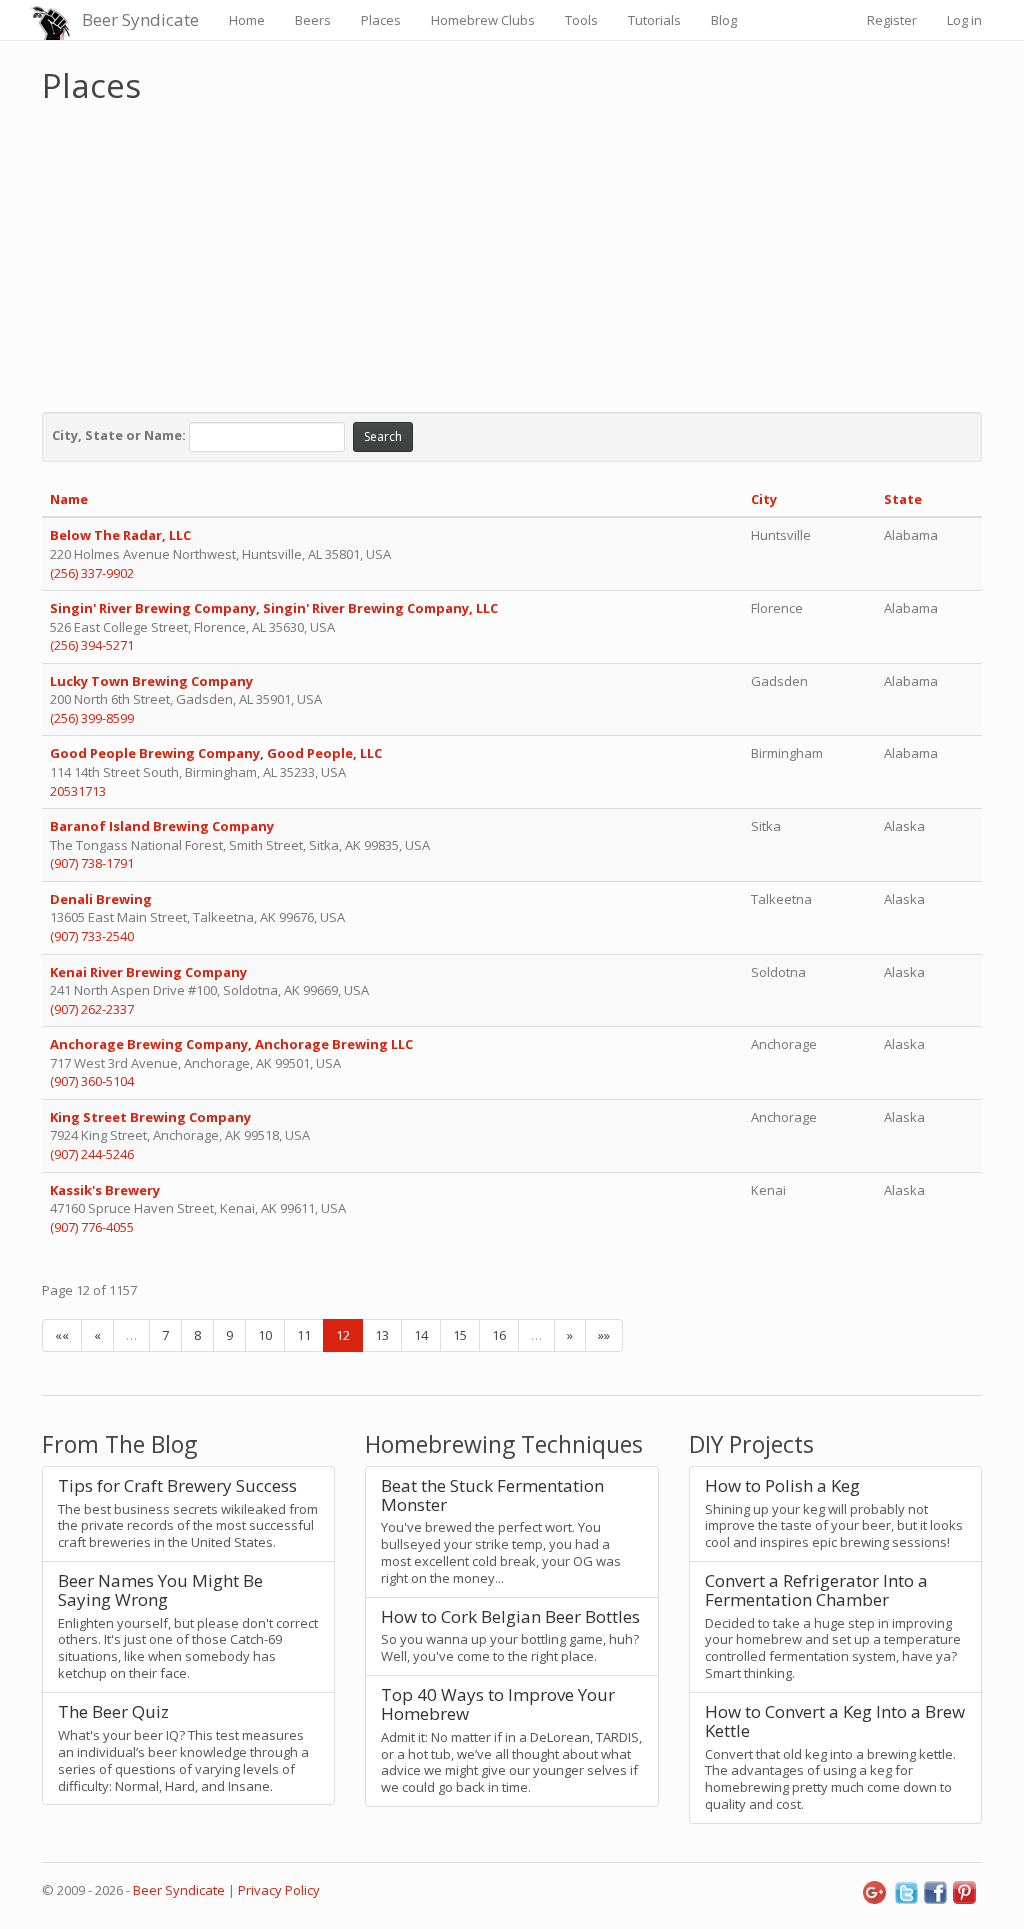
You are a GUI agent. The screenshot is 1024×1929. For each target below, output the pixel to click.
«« (62, 1335)
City (764, 499)
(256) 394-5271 (92, 645)
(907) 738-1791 (92, 863)
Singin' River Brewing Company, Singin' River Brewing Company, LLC (274, 608)
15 (460, 1335)
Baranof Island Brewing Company (162, 826)
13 (382, 1335)
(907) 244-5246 (92, 1154)
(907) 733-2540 (92, 936)
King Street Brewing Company (150, 1117)
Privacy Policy (279, 1890)
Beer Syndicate (140, 19)
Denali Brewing (101, 899)
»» (604, 1335)
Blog (724, 20)
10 (265, 1335)
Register (892, 20)
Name (69, 499)
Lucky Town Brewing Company (151, 681)
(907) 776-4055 (92, 1227)
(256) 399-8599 (92, 718)
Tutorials (654, 20)
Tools (581, 20)
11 (304, 1335)
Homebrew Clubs (483, 20)
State (903, 499)
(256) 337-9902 (92, 573)
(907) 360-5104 (92, 1081)
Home (247, 20)
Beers (313, 20)
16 (499, 1335)
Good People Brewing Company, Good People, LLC (216, 753)
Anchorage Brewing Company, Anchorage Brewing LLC (231, 1044)
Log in (964, 20)
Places (381, 20)
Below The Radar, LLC (120, 535)
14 (421, 1335)
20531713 (78, 791)
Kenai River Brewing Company (148, 972)
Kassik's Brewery (105, 1190)
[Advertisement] (512, 253)
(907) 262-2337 (92, 1009)
